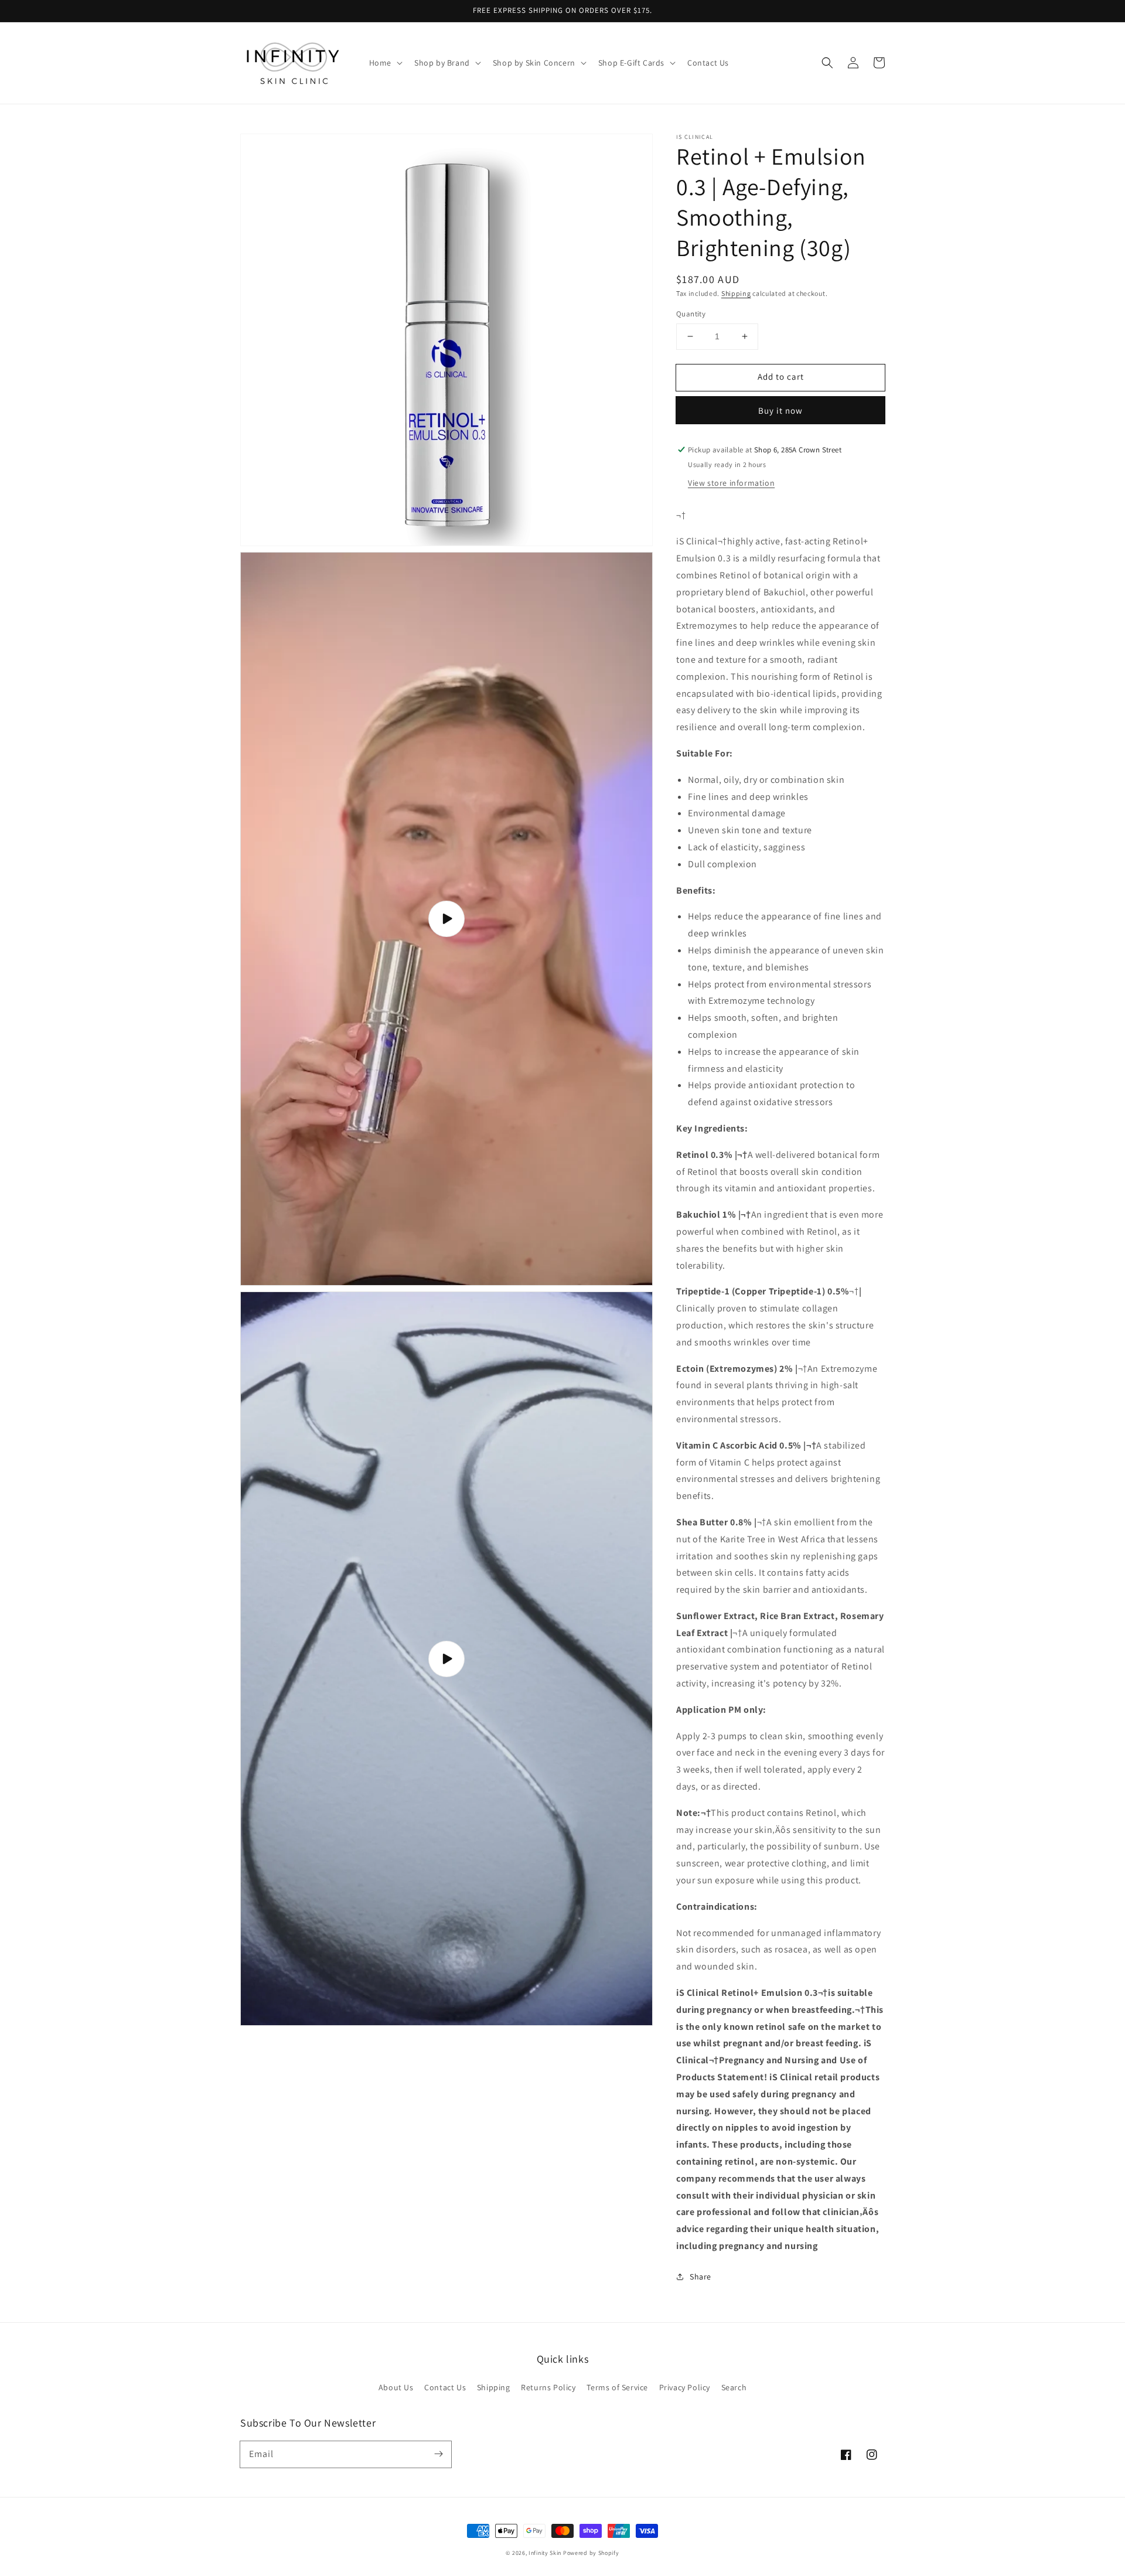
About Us (396, 2387)
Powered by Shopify (591, 2553)
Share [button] (700, 2277)
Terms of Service (617, 2387)
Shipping (736, 293)
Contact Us (445, 2387)
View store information (731, 483)
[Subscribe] (438, 2454)
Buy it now (780, 410)
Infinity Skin (545, 2553)
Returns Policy (548, 2387)
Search (734, 2387)
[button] (827, 63)
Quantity (691, 314)
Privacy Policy (685, 2387)
